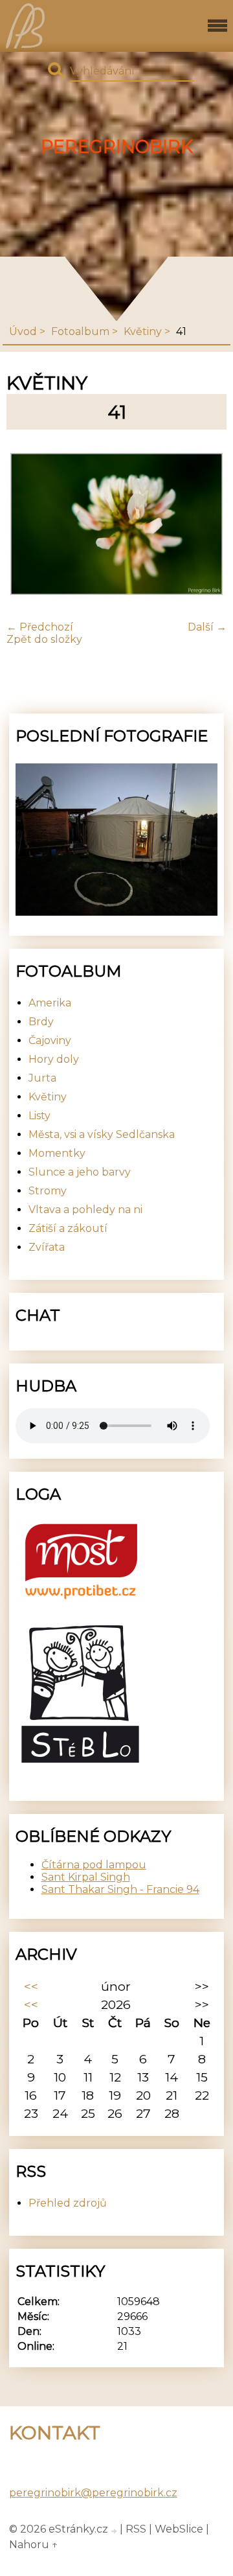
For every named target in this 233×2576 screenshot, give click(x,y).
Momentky (57, 1153)
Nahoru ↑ (34, 2545)
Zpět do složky (44, 639)
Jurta (42, 1078)
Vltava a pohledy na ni (85, 1210)
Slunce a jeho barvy (80, 1172)
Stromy (48, 1191)
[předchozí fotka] (28, 525)
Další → (207, 627)
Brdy (41, 1022)
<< (31, 1986)
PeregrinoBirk (117, 147)
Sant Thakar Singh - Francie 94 (120, 1889)
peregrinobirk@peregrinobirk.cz (93, 2493)
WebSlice (179, 2529)
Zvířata (47, 1247)
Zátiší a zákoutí (68, 1228)
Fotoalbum (80, 331)
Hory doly (54, 1059)
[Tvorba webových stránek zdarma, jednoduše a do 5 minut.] (115, 2531)
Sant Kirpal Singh (86, 1877)
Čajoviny (50, 1040)
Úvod (23, 331)
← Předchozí (40, 627)
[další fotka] (205, 525)
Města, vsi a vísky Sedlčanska (102, 1134)
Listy (39, 1116)
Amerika (50, 1003)
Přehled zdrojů (68, 2203)
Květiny (143, 331)
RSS (136, 2529)
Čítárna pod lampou (94, 1865)
